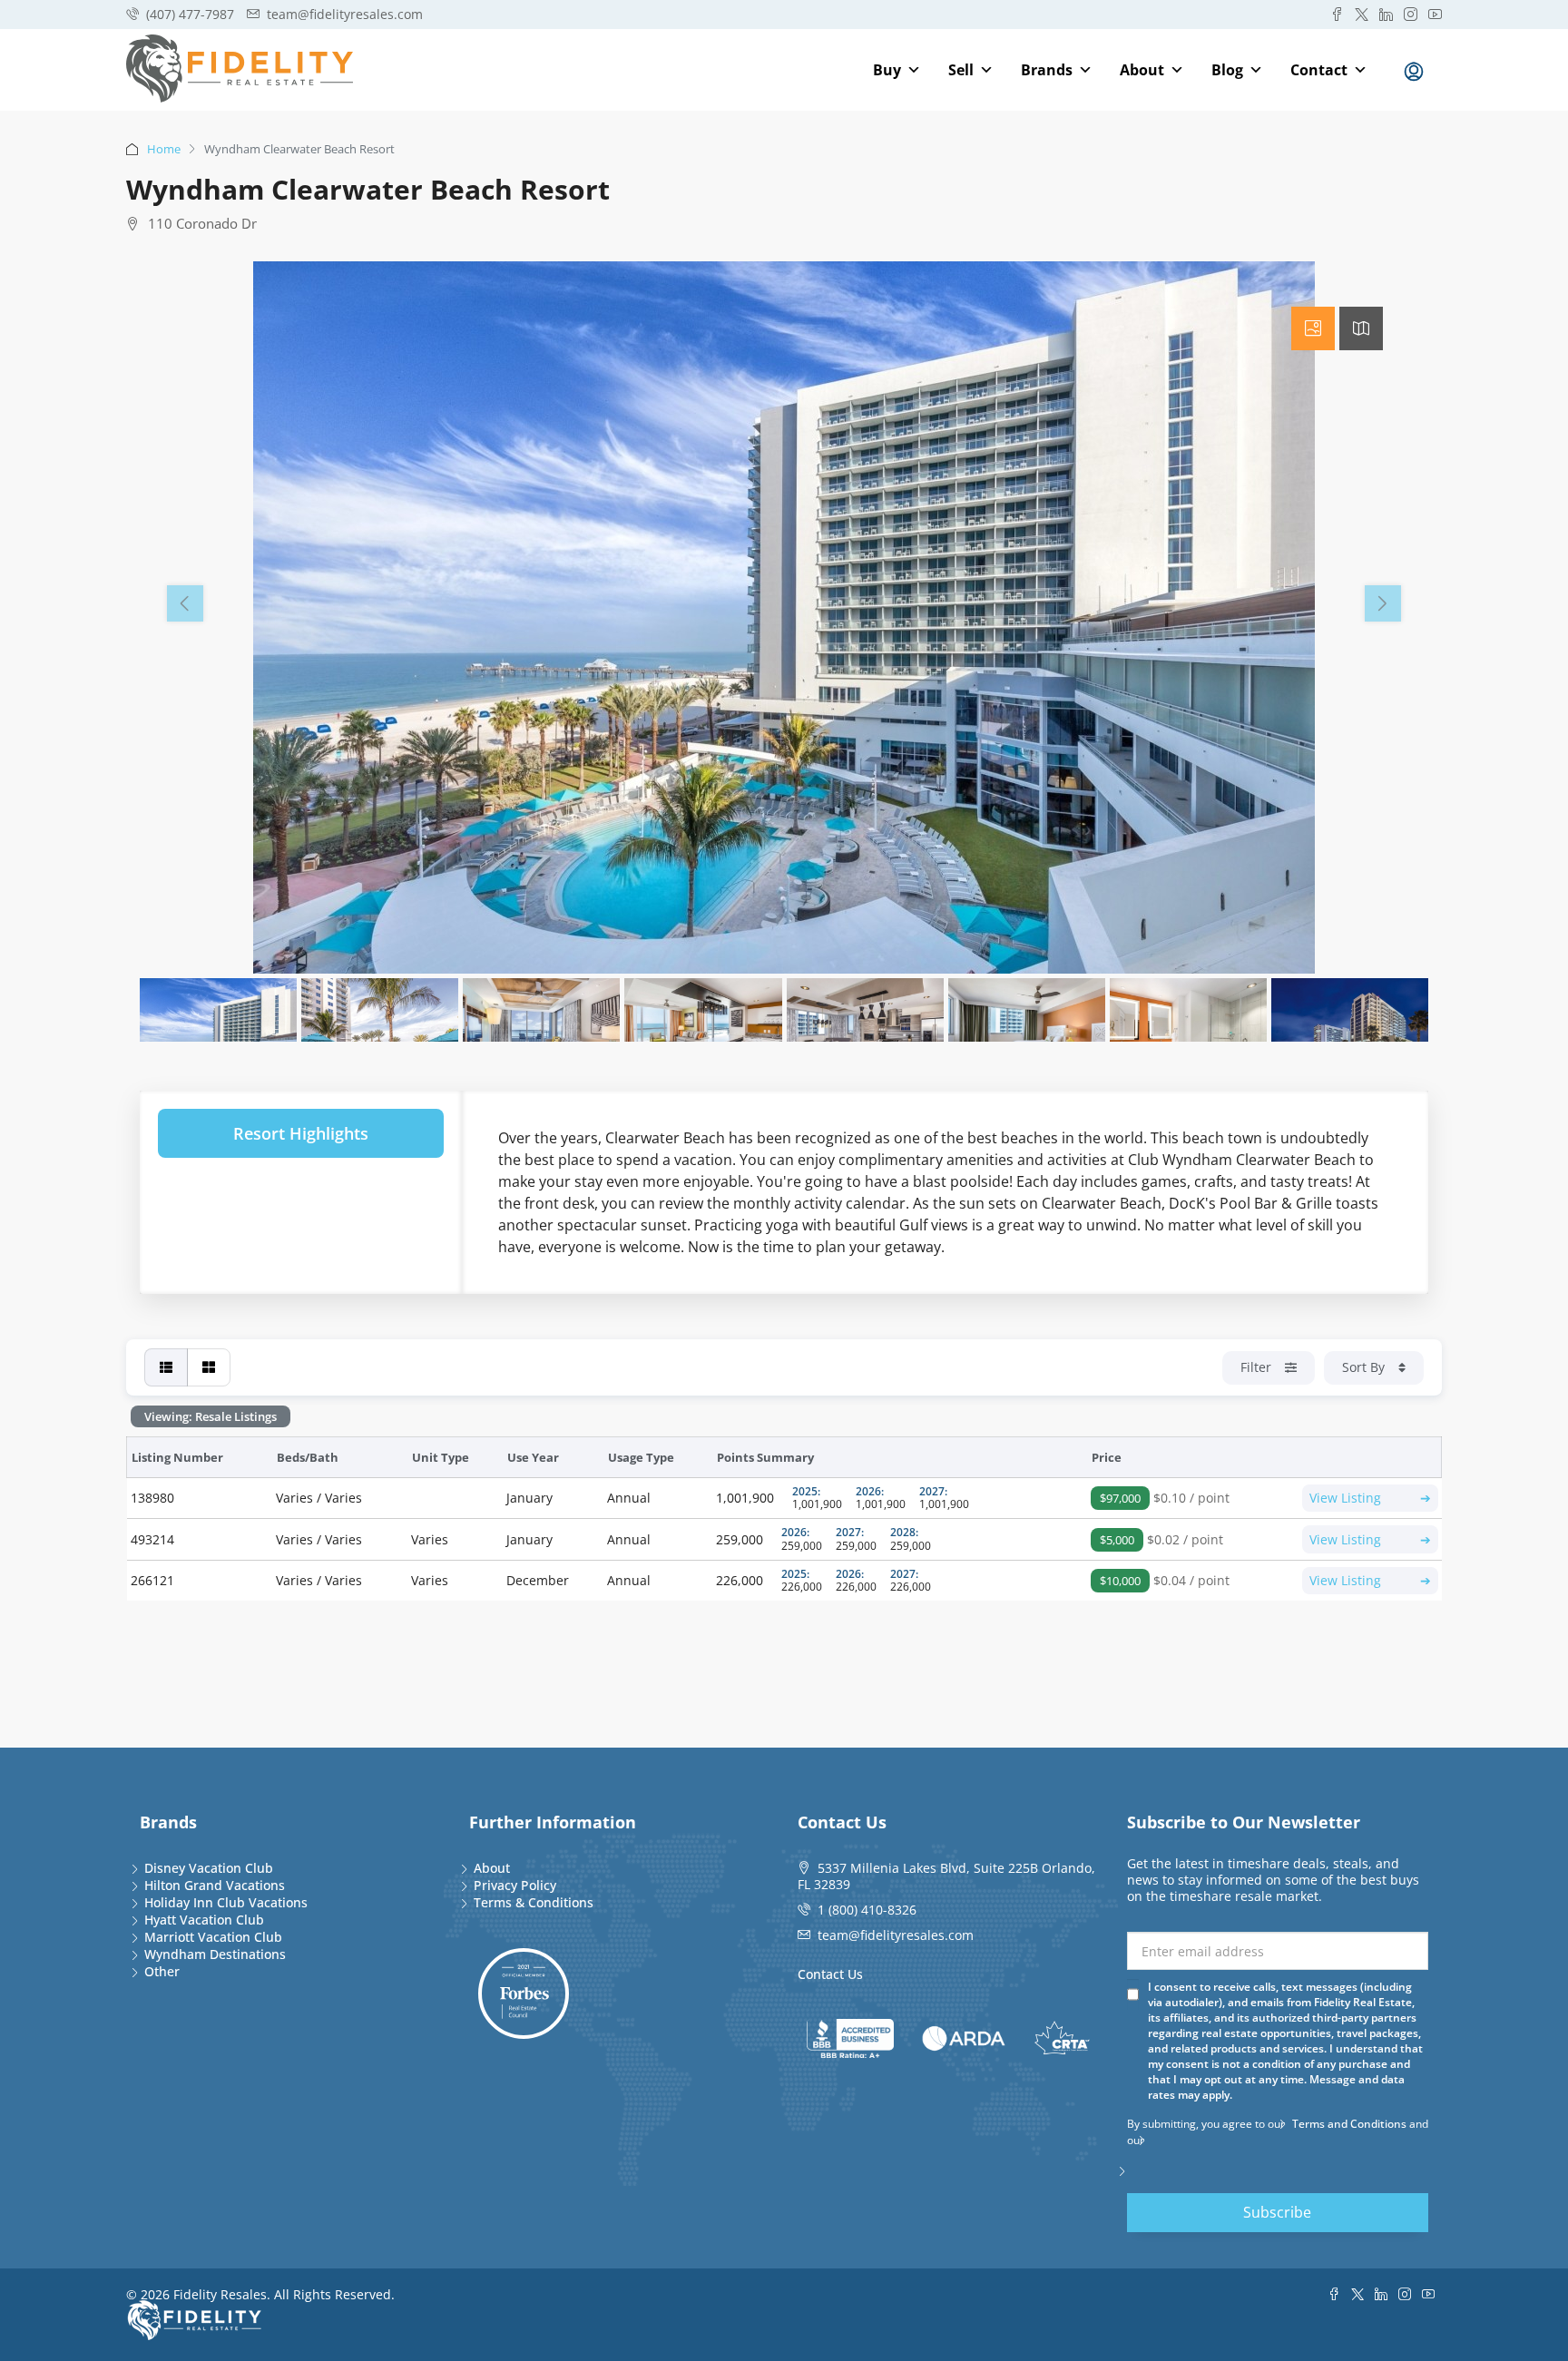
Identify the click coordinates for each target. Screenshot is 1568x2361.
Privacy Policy (515, 1885)
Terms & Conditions (534, 1902)
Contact (1319, 70)
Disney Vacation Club (209, 1868)
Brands (1047, 70)
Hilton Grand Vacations (215, 1885)
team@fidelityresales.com (896, 1935)
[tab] (1313, 328)
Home (164, 149)
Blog (1227, 70)
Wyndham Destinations (215, 1954)
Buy (887, 70)
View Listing (1370, 1498)
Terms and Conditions (1349, 2124)
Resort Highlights (301, 1133)
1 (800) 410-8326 (867, 1910)
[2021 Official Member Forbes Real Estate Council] (524, 1994)
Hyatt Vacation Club (204, 1920)
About (1142, 70)
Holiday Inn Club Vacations (226, 1902)
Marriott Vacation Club (213, 1937)
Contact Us (830, 1974)
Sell (961, 70)
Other (162, 1971)
